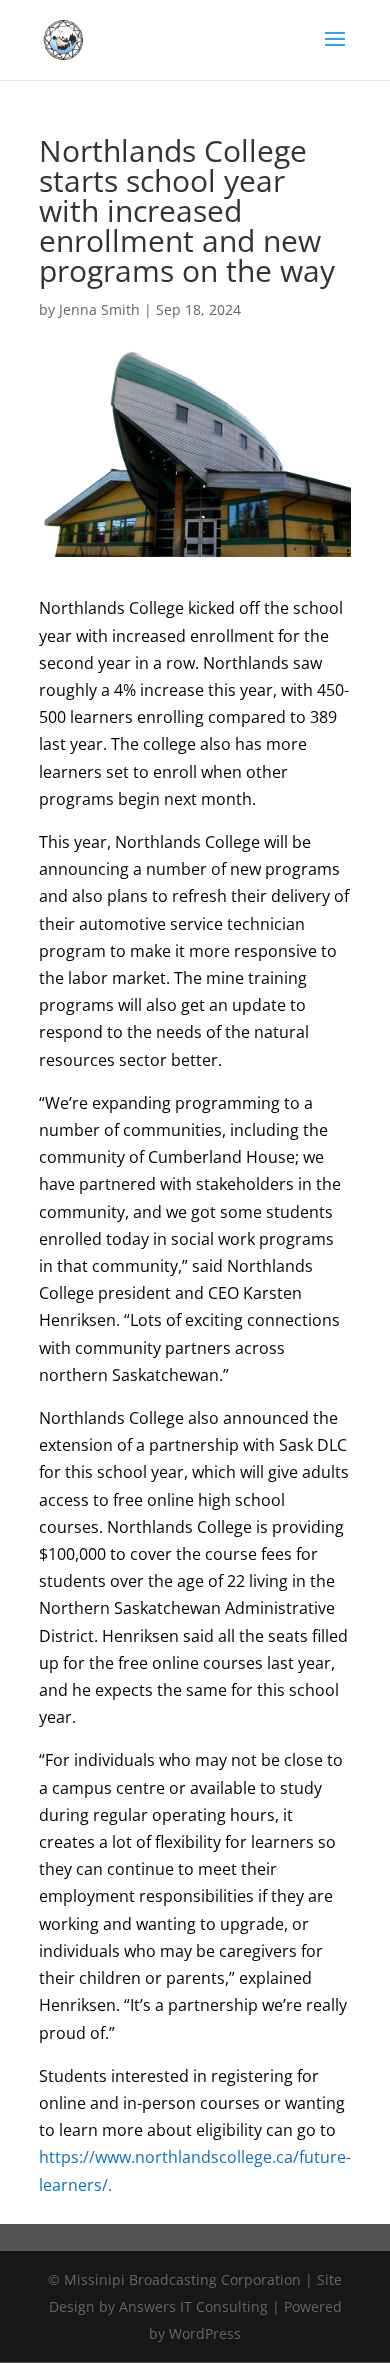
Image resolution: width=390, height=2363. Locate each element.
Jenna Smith (99, 309)
